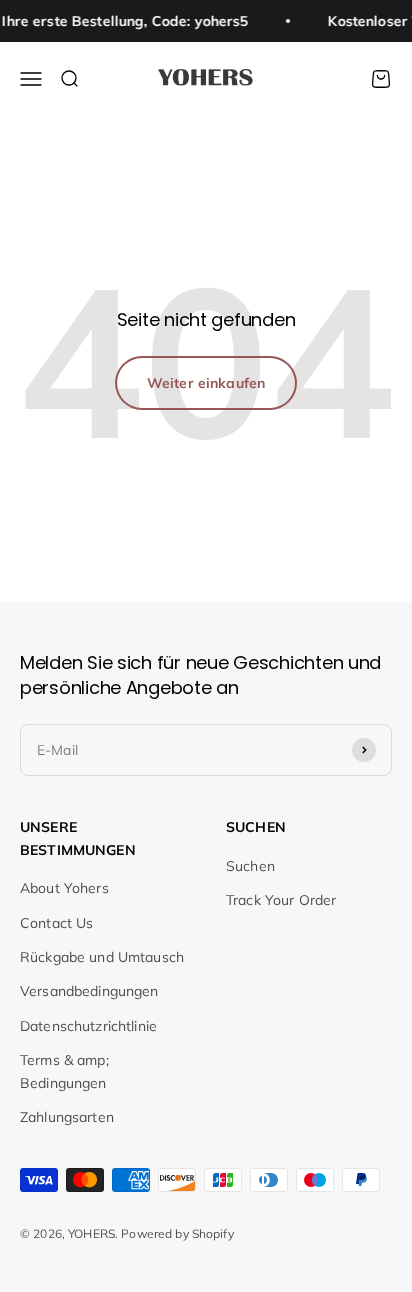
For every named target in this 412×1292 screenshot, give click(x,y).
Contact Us (56, 923)
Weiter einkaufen (206, 383)
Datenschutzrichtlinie (88, 1026)
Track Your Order (281, 900)
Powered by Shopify (177, 1233)
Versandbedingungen (89, 991)
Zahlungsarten (67, 1117)
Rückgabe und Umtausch (102, 957)
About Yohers (64, 888)
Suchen (250, 866)
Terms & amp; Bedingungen (64, 1071)
